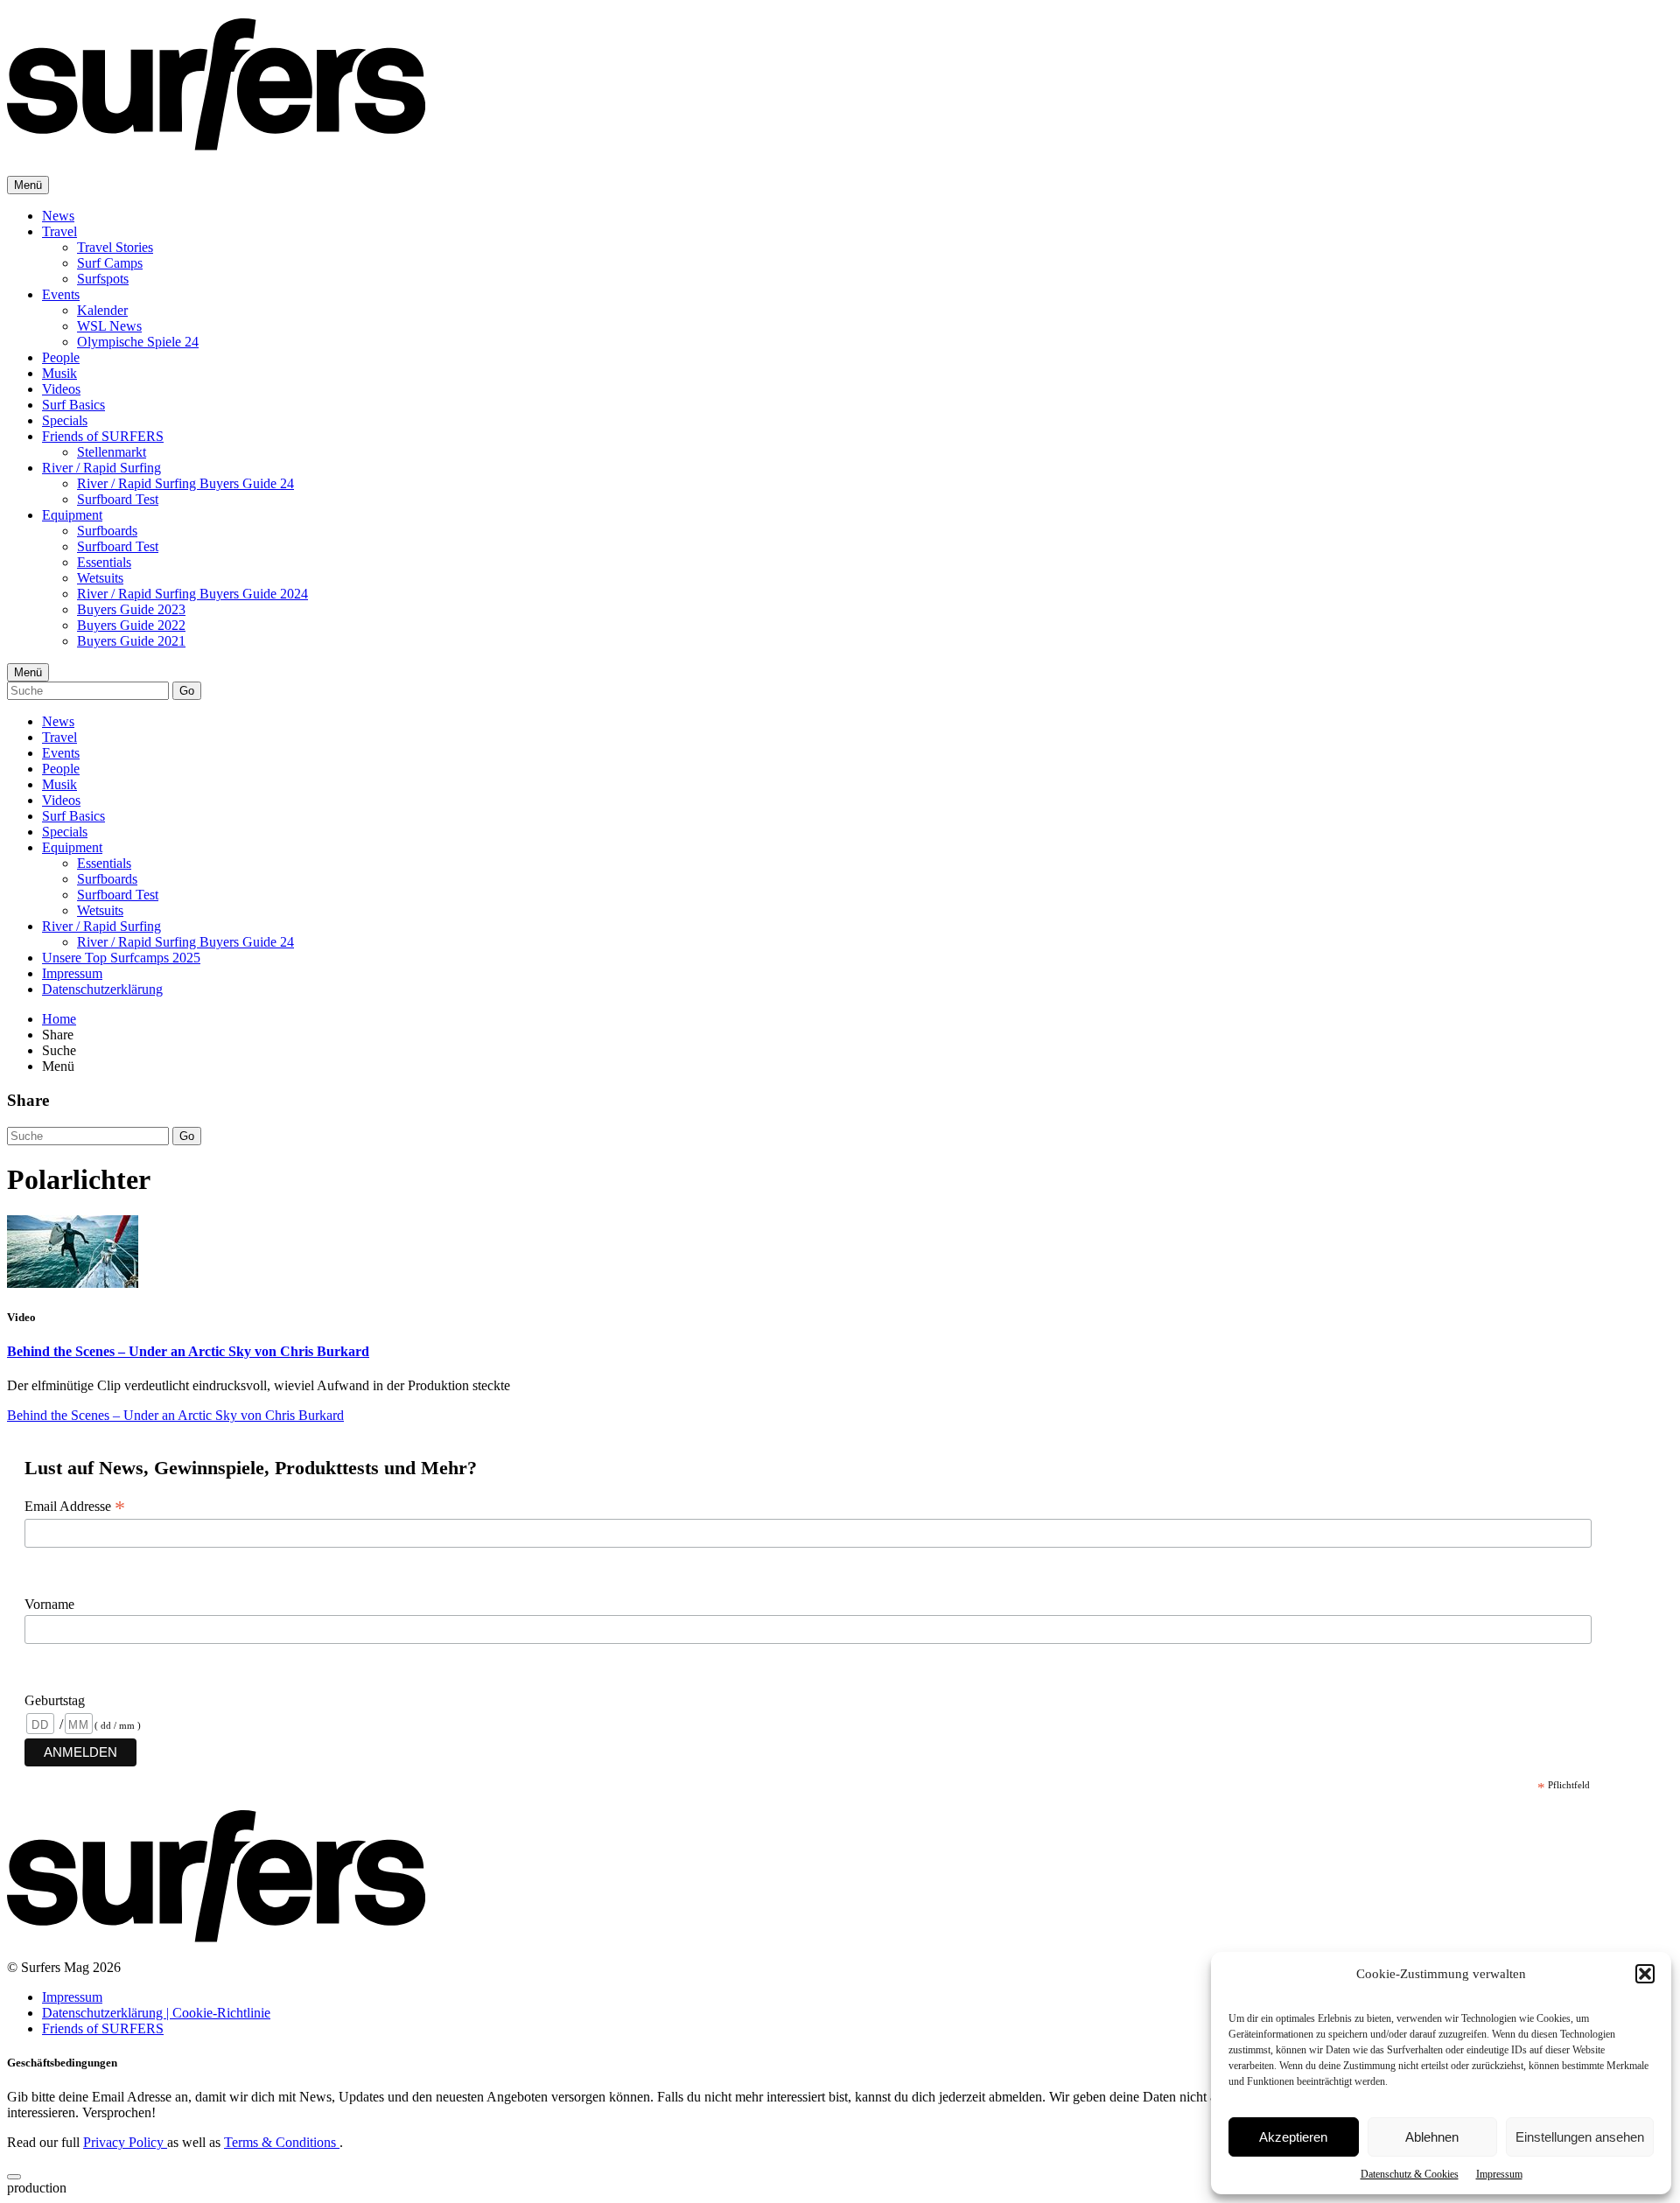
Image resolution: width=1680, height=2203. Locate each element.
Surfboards (107, 531)
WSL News (109, 326)
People (61, 357)
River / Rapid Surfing (101, 468)
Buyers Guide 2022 (131, 625)
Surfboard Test (118, 499)
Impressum (1499, 2174)
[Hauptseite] (216, 141)
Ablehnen (1432, 2137)
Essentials (104, 562)
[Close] (14, 2177)
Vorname (49, 1604)
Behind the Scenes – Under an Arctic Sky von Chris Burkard (188, 1351)
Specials (65, 420)
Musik (59, 373)
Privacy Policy (125, 2142)
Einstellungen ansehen (1580, 2137)
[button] (1645, 1974)
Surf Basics (73, 405)
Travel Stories (115, 247)
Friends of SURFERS (103, 436)
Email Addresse (75, 1507)
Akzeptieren (1293, 2137)
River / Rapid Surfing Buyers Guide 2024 (192, 594)
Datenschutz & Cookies (1410, 2174)
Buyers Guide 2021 (131, 641)
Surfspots (103, 279)
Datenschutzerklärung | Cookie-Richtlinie (156, 2013)
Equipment (72, 515)
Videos (61, 389)
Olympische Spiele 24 (138, 342)
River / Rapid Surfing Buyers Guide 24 (185, 483)
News (58, 216)
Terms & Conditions (282, 2142)
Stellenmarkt (112, 452)
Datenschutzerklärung (102, 989)
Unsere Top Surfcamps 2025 (121, 958)
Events (61, 294)
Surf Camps (110, 263)
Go (187, 691)
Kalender (102, 310)
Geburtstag (55, 1700)
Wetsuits (100, 578)
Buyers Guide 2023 (131, 609)
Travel (59, 231)
